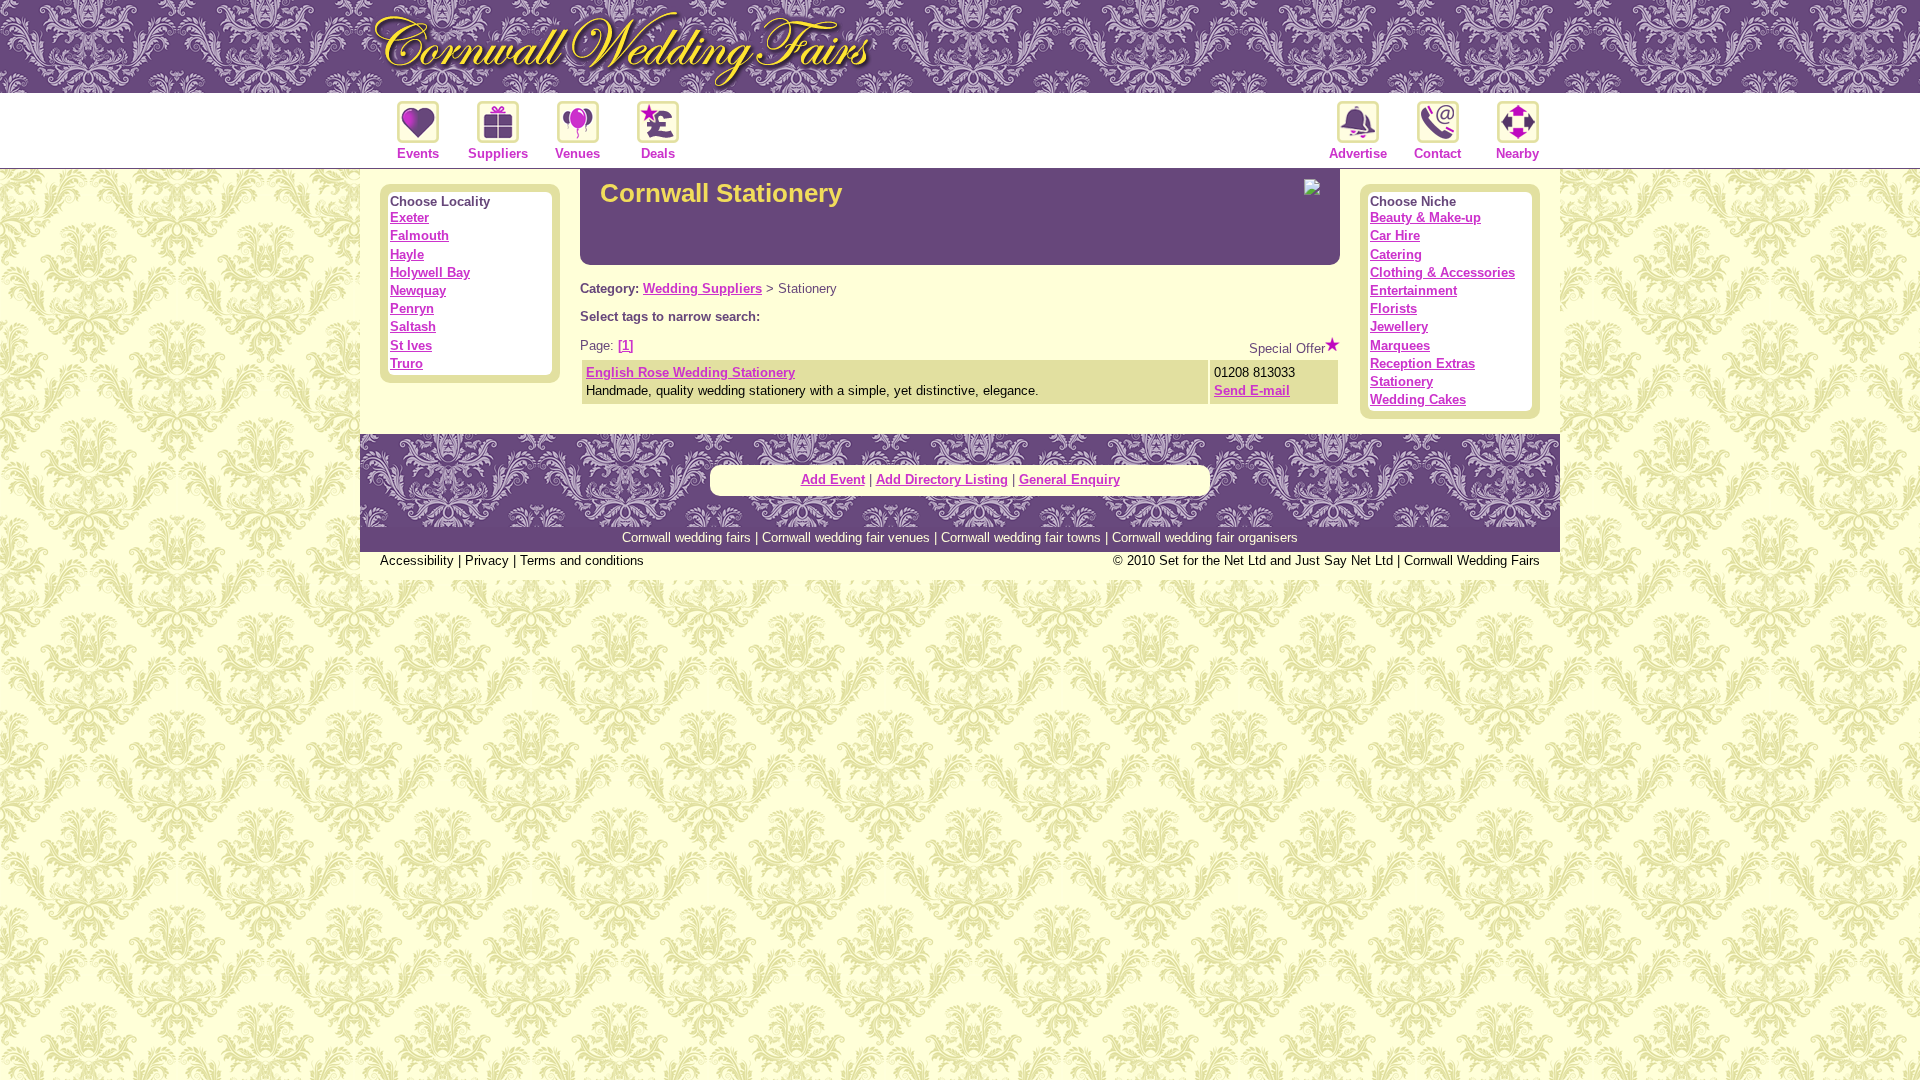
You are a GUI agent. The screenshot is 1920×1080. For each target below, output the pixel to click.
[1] (625, 345)
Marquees (1400, 345)
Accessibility (417, 560)
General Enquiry (1069, 479)
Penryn (412, 308)
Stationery (1401, 381)
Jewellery (1399, 326)
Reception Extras (1422, 363)
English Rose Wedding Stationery (690, 372)
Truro (406, 363)
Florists (1393, 308)
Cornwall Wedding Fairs (1472, 560)
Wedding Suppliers (702, 288)
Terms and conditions (582, 560)
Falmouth (419, 235)
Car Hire (1395, 235)
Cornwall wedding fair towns (1021, 537)
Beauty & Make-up (1425, 217)
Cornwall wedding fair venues (846, 537)
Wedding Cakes (1418, 399)
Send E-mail (1252, 390)
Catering (1396, 254)
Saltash (413, 326)
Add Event (833, 479)
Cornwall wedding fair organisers (1205, 537)
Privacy (487, 560)
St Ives (411, 345)
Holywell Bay (430, 272)
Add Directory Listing (942, 479)
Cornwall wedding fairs (686, 537)
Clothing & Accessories (1442, 272)
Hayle (407, 254)
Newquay (418, 290)
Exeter (409, 217)
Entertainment (1413, 290)
